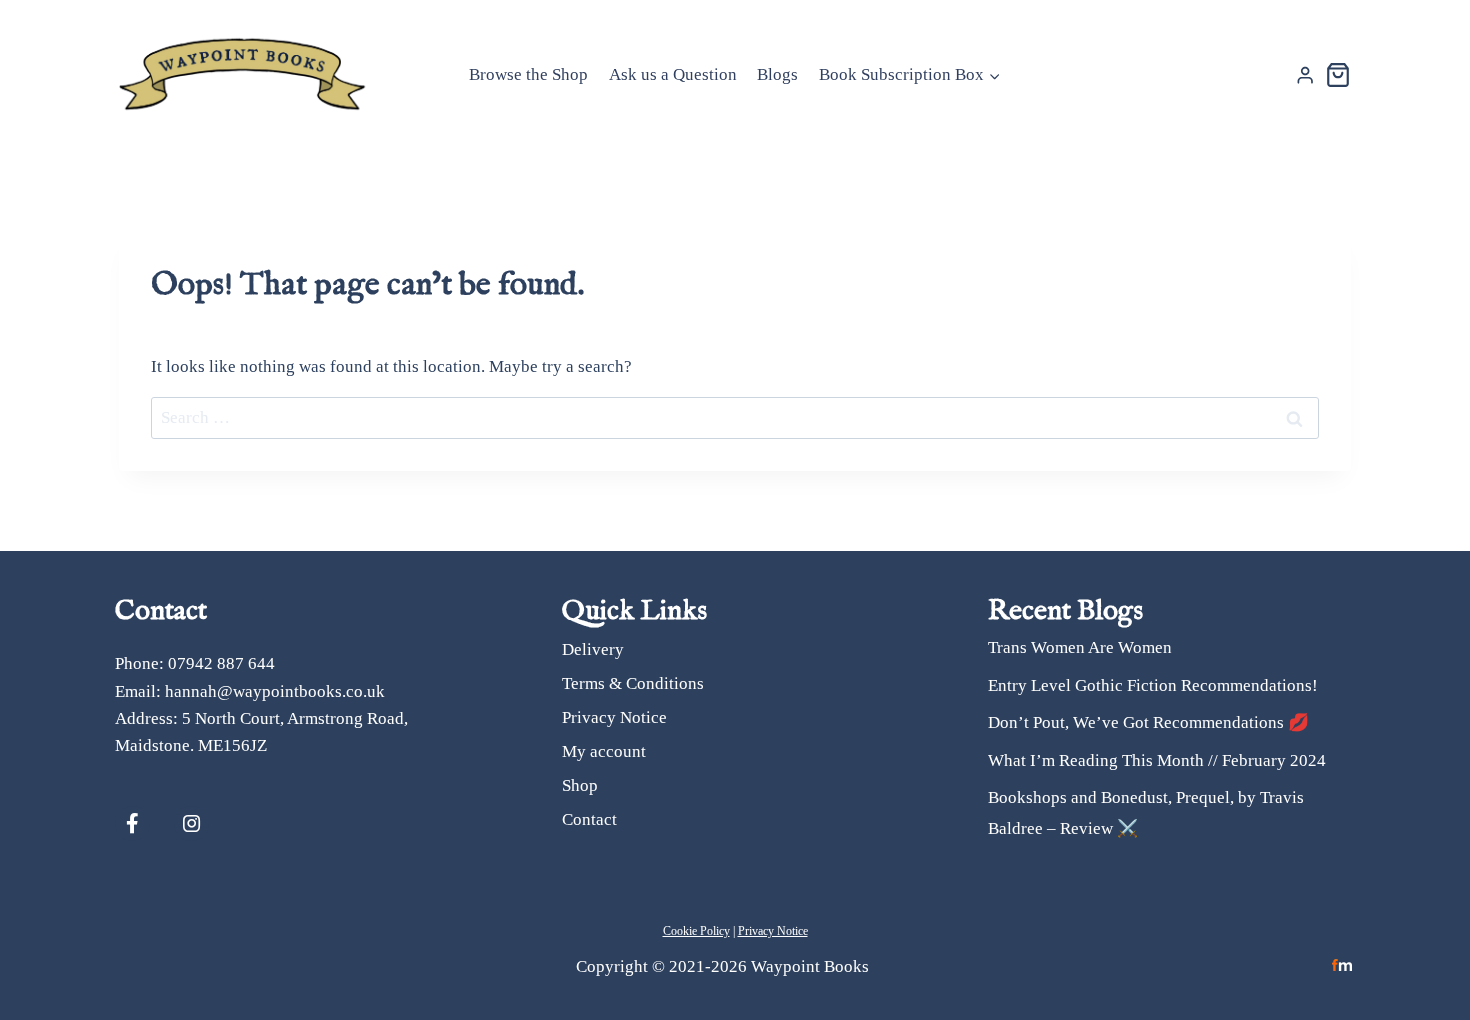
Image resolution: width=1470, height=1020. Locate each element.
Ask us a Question (673, 74)
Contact (589, 819)
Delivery (593, 649)
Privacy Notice (614, 717)
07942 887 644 (221, 663)
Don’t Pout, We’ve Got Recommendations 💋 (1148, 722)
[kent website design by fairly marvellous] (1342, 965)
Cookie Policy (696, 931)
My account (604, 751)
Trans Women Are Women (1080, 647)
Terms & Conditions (633, 683)
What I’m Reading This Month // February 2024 (1157, 760)
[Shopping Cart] (1338, 75)
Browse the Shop (528, 74)
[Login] (1305, 75)
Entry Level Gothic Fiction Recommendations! (1153, 685)
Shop (580, 785)
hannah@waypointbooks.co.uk (275, 691)
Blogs (777, 74)
